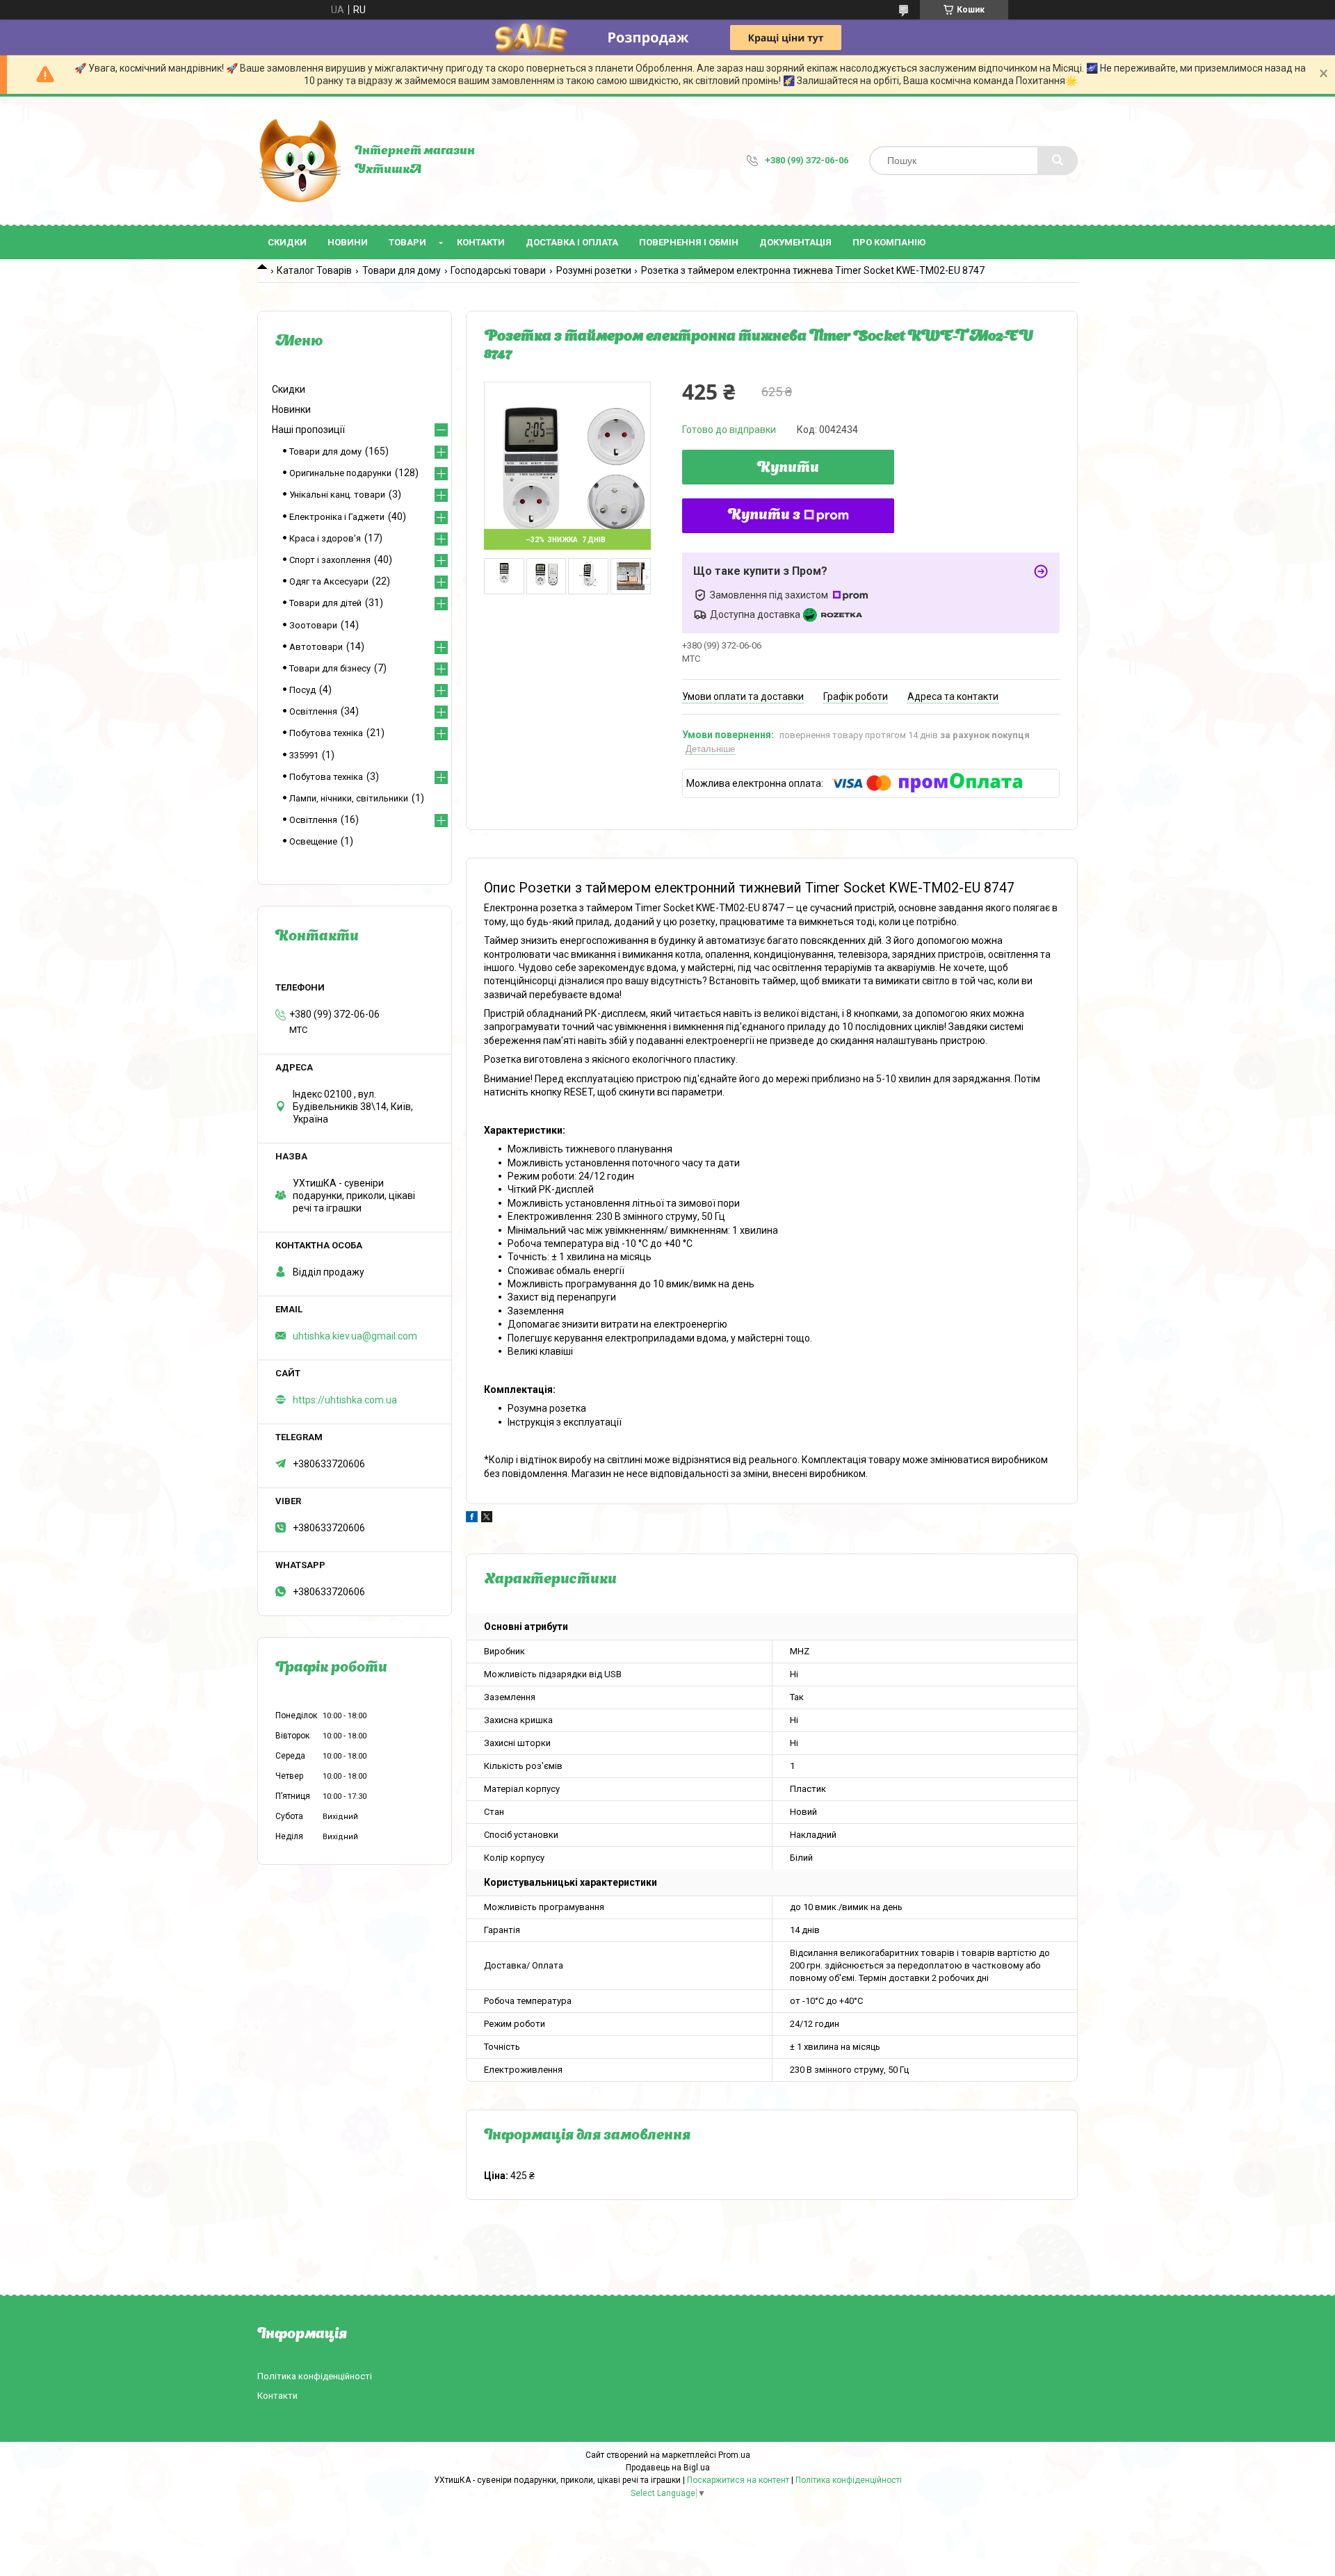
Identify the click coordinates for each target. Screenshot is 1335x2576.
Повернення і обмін (689, 242)
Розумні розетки (594, 270)
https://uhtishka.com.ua (345, 1400)
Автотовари (316, 647)
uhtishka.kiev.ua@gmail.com (355, 1336)
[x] (487, 1519)
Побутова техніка (326, 733)
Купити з (764, 516)
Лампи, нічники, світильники (349, 798)
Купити (788, 468)
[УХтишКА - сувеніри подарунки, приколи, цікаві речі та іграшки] (299, 161)
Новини (348, 242)
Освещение (313, 841)
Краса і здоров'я (325, 538)
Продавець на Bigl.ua (668, 2468)
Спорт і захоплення (330, 560)
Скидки (287, 242)
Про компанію (889, 242)
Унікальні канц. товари (337, 495)
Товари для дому (402, 270)
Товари (407, 242)
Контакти (481, 242)
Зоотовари (313, 625)
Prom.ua (734, 2455)
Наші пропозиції (308, 430)
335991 (304, 755)
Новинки (291, 409)
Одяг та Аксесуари (329, 581)
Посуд (302, 690)
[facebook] (472, 1519)
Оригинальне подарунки (340, 473)
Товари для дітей (325, 603)
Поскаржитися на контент (738, 2480)
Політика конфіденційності (315, 2376)
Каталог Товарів (314, 270)
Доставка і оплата (572, 242)
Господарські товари (498, 270)
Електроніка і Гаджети (337, 517)
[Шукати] (1058, 161)
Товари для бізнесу (330, 668)
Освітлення (313, 711)
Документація (795, 242)
